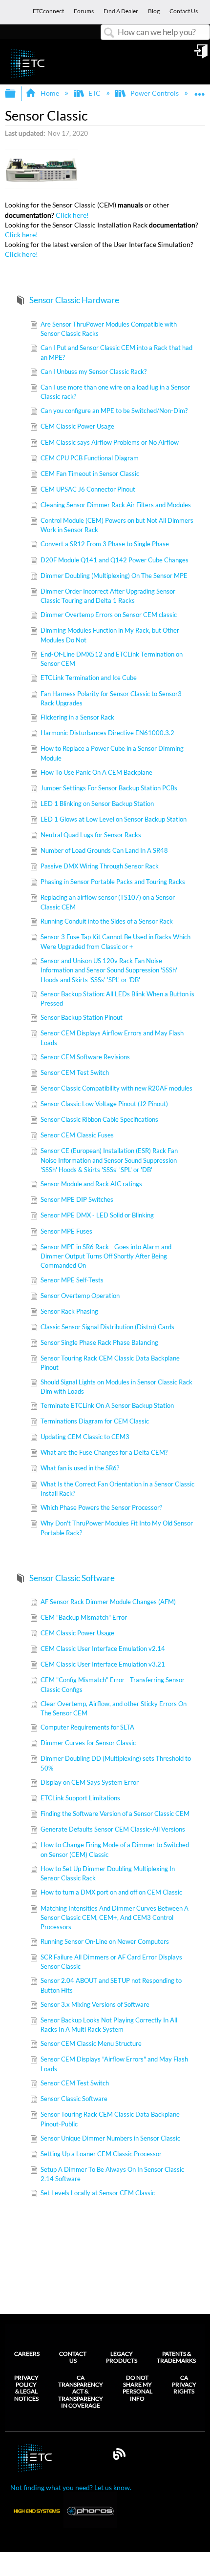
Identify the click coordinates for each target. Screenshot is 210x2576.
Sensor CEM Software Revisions (85, 1057)
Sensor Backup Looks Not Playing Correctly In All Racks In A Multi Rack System (109, 2025)
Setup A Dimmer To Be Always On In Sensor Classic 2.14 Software (112, 2174)
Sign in (202, 55)
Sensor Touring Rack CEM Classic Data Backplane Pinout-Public (110, 2119)
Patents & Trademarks (176, 2357)
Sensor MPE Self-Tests (72, 1280)
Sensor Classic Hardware (74, 300)
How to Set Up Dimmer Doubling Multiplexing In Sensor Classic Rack (108, 1873)
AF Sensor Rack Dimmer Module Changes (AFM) (108, 1602)
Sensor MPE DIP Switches (77, 1199)
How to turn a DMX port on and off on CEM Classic (111, 1892)
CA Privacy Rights (184, 2385)
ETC (94, 93)
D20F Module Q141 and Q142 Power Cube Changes (115, 560)
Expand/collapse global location (200, 91)
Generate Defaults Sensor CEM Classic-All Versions (113, 1829)
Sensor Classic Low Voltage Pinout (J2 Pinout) (104, 1104)
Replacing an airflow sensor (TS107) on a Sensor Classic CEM (108, 902)
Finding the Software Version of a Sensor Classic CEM (115, 1814)
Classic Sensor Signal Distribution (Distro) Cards (107, 1327)
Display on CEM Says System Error (90, 1782)
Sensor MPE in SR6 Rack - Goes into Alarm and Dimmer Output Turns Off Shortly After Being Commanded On (106, 1256)
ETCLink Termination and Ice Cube (89, 678)
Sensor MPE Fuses (66, 1231)
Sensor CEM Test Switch (75, 1072)
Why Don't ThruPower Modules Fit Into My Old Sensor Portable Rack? (117, 1528)
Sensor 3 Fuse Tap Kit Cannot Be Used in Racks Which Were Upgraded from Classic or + (115, 941)
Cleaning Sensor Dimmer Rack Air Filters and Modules (116, 505)
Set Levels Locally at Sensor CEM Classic (98, 2193)
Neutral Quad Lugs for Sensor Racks (91, 835)
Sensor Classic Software (72, 1578)
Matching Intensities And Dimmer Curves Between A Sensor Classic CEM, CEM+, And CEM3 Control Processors (115, 1918)
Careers (27, 2354)
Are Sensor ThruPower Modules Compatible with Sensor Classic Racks (109, 329)
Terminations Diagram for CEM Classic (95, 1421)
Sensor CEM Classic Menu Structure (91, 2043)
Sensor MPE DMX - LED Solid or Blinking (97, 1215)
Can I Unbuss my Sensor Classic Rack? (94, 371)
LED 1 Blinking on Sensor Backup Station (97, 804)
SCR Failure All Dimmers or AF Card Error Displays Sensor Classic (111, 1962)
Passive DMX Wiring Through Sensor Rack (100, 866)
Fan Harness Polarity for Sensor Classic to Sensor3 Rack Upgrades (111, 698)
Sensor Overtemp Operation (80, 1296)
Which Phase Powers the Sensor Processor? (101, 1507)
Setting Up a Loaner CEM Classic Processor (101, 2154)
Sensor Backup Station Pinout (82, 1017)
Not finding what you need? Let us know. (71, 2487)
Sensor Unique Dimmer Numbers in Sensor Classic (110, 2138)
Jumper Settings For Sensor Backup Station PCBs (109, 788)
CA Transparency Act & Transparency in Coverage (81, 2392)
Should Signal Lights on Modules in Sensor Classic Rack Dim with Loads (116, 1387)
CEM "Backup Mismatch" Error (84, 1617)
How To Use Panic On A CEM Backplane (96, 772)
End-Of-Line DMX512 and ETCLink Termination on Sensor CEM (112, 659)
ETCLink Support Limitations (80, 1798)
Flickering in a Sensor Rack (77, 717)
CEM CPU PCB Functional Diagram (90, 458)
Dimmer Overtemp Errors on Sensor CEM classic (109, 615)
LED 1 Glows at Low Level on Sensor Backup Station (114, 819)
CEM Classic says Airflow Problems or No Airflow (110, 442)
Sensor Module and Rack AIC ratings (91, 1184)
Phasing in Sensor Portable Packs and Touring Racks (113, 882)
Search (109, 33)
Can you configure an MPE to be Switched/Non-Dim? (114, 411)
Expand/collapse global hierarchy (17, 94)
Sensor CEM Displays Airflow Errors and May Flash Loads (112, 1038)
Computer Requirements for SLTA (87, 1727)
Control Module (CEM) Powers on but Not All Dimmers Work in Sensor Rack (117, 525)
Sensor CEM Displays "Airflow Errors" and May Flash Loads (114, 2064)
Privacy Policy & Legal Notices (26, 2388)
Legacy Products (122, 2357)
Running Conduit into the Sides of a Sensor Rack (107, 921)
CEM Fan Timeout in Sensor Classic (90, 474)
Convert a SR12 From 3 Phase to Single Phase (105, 544)
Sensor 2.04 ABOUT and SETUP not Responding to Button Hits (111, 1985)
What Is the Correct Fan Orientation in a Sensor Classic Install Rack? (117, 1489)
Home (50, 93)
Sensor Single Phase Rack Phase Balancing (99, 1342)
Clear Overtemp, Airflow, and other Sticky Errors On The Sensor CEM (114, 1708)
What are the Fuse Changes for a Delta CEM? (104, 1452)
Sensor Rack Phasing (69, 1311)
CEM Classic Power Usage (77, 426)
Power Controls (154, 93)
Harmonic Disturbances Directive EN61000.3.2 (107, 733)
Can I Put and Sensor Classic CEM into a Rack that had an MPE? (116, 352)
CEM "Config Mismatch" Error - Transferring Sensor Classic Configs (113, 1684)
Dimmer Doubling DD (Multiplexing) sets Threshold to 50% (116, 1763)
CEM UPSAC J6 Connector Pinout (88, 489)
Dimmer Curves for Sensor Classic (88, 1743)
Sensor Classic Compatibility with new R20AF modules (116, 1088)
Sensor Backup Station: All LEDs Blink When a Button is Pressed (117, 999)
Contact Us (73, 2357)
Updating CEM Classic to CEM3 (85, 1437)
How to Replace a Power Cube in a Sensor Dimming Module (112, 753)
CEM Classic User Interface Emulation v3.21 (103, 1664)
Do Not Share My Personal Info (137, 2388)
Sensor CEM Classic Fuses (77, 1135)
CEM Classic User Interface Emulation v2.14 (103, 1649)
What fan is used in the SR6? (80, 1468)
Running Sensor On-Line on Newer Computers (105, 1941)
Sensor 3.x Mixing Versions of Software (95, 2004)
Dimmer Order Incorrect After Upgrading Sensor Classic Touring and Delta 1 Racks (108, 596)
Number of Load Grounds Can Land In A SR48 (104, 850)
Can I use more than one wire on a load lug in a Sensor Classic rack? (115, 392)
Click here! (72, 215)
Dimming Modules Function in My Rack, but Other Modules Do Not (110, 635)
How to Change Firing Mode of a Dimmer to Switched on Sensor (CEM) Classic (115, 1849)
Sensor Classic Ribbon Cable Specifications (99, 1119)
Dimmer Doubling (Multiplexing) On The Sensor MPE (114, 576)
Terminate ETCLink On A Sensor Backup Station (107, 1405)
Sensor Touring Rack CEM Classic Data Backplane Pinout (110, 1363)
